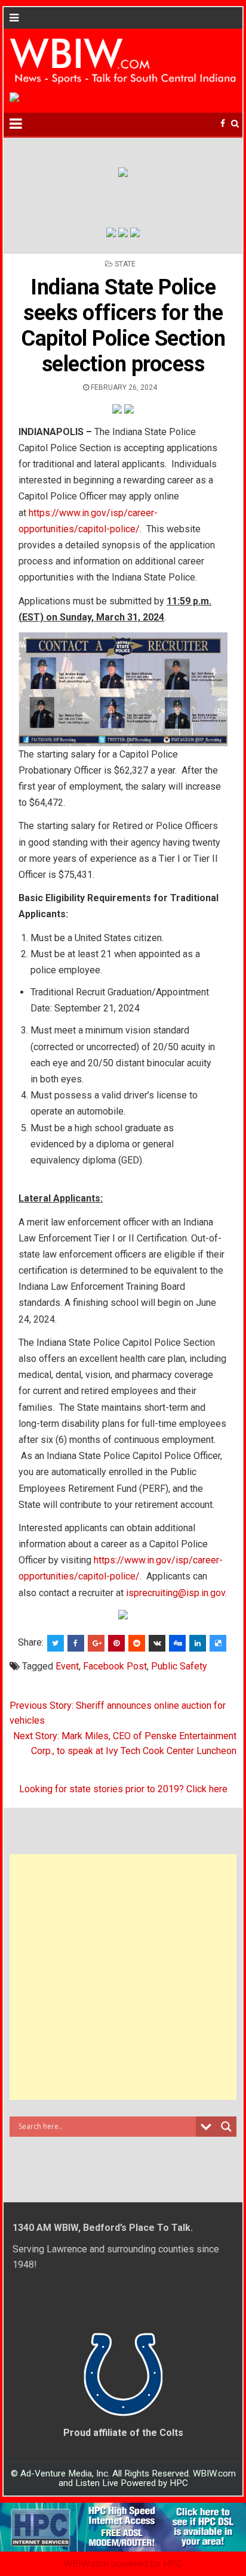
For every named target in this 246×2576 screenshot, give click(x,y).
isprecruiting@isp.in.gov (176, 1593)
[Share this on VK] (157, 1643)
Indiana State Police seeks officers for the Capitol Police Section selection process (123, 326)
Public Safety (179, 1666)
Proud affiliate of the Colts (123, 2433)
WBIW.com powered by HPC (123, 2564)
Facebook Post (115, 1666)
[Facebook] (223, 124)
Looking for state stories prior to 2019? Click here (123, 1789)
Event (67, 1666)
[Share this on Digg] (177, 1643)
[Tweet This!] (56, 1643)
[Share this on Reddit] (137, 1643)
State (125, 264)
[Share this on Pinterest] (116, 1643)
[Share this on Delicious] (218, 1643)
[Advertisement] (123, 1977)
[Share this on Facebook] (76, 1643)
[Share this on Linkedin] (198, 1643)
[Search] (235, 124)
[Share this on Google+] (96, 1643)
